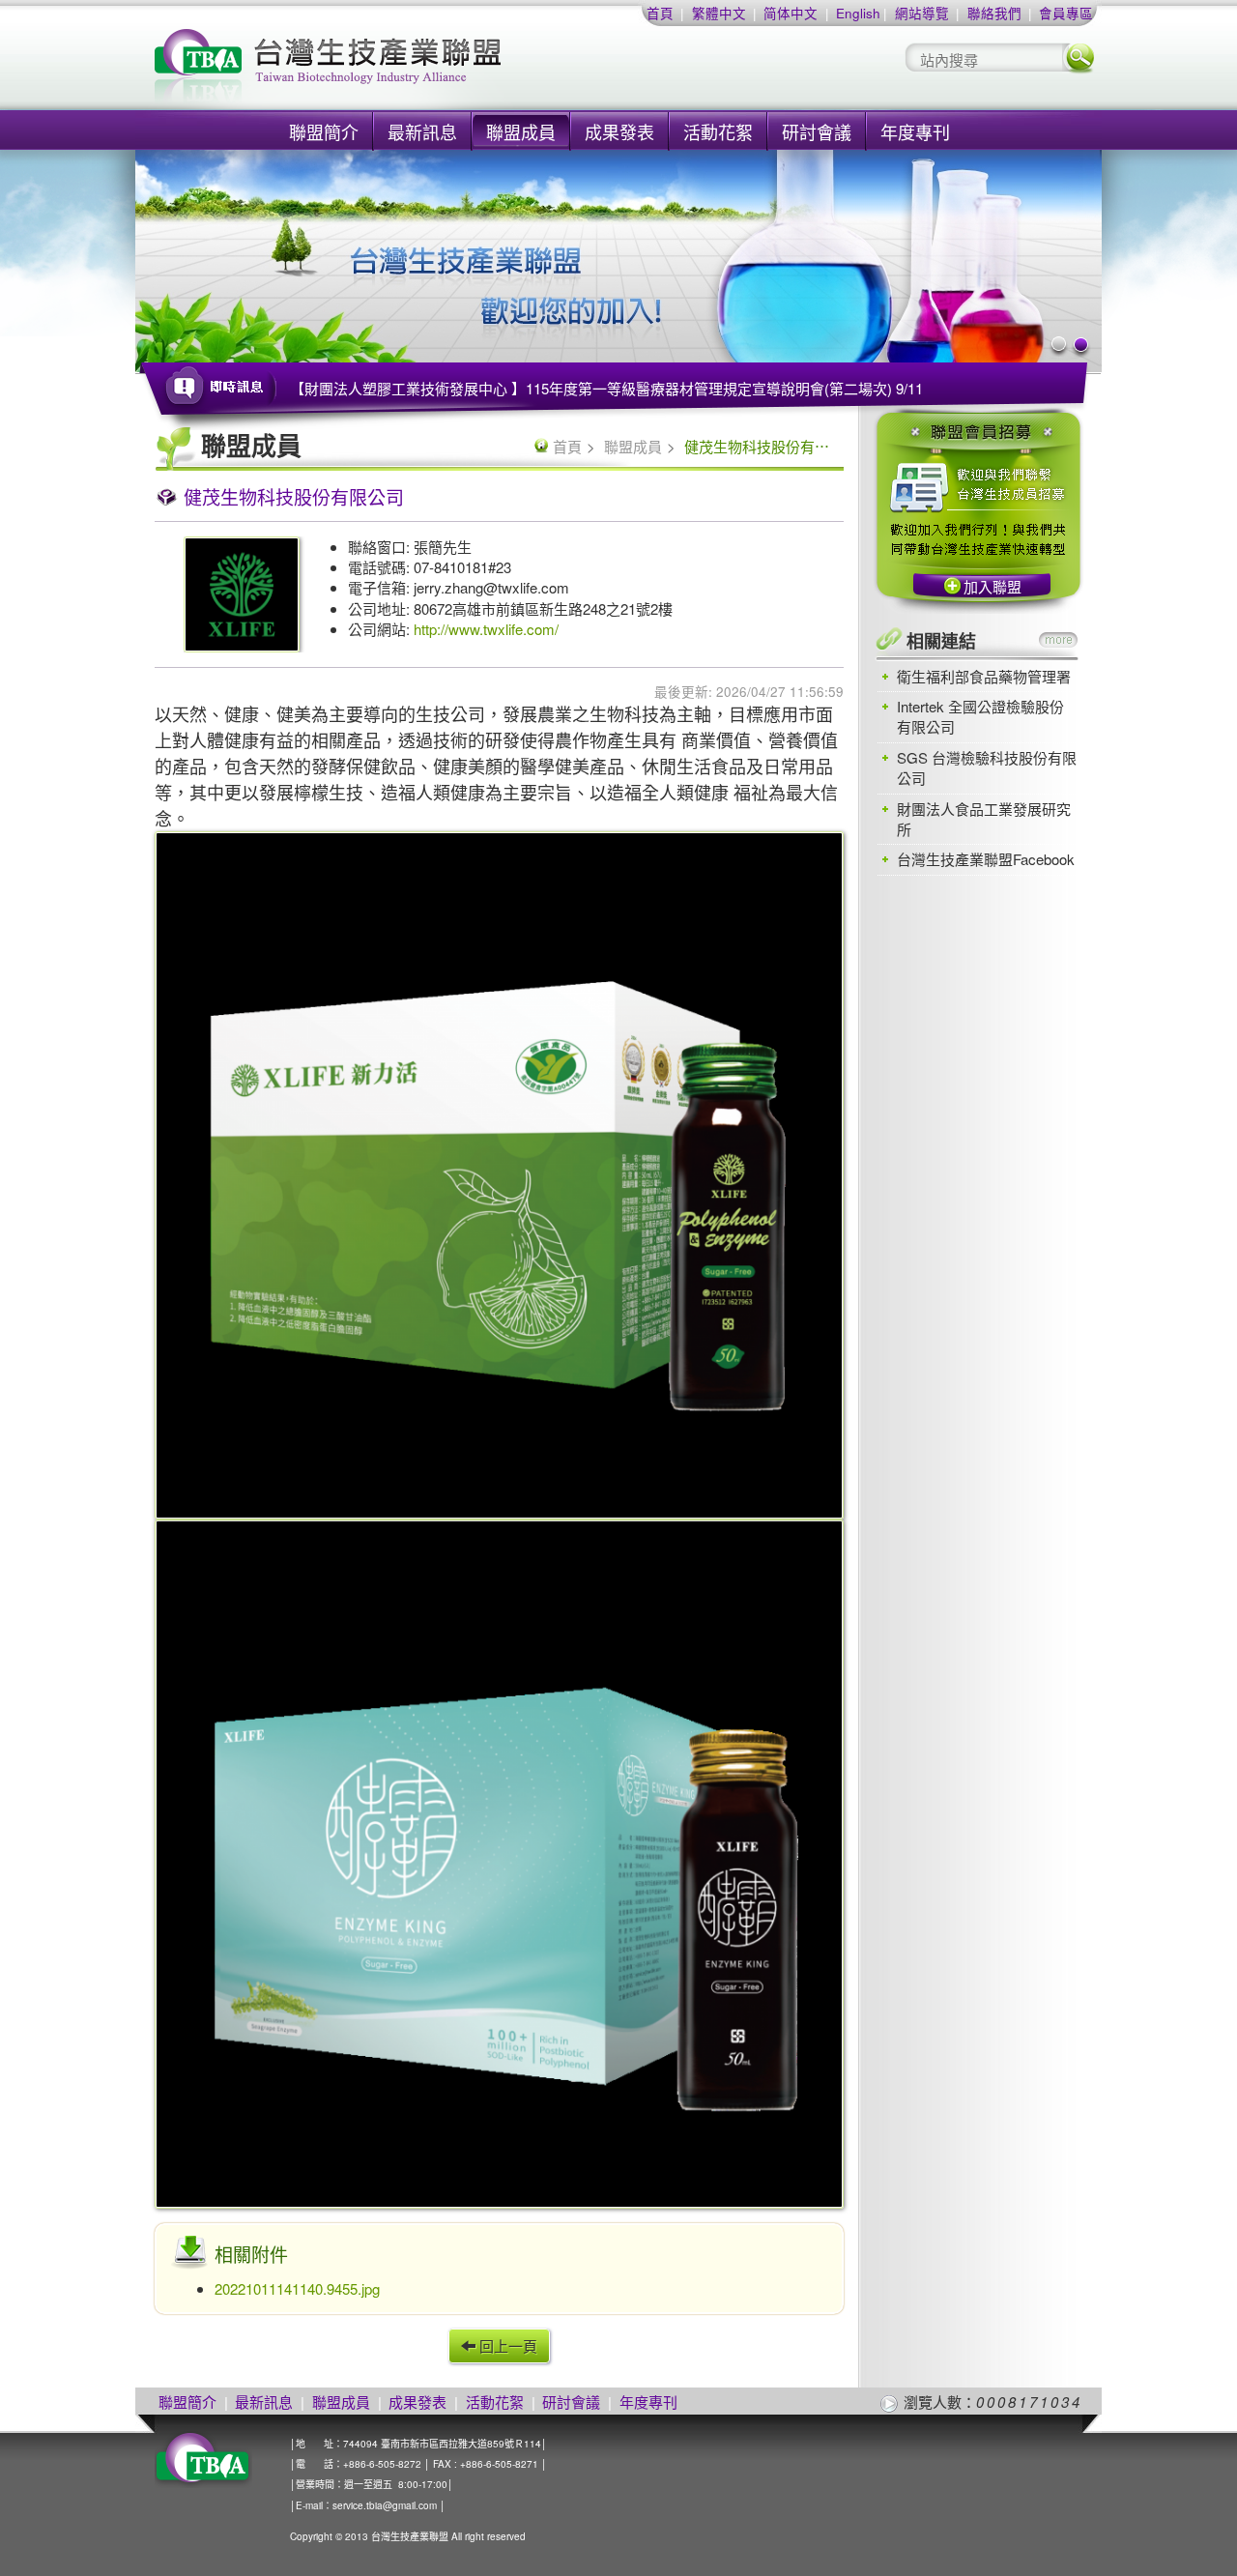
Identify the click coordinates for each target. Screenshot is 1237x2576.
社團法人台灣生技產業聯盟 (401, 68)
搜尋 (1079, 58)
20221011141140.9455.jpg (297, 2288)
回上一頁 (506, 2345)
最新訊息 (422, 131)
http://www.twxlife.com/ (486, 629)
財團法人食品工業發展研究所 (984, 819)
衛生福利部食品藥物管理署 (984, 676)
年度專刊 (915, 131)
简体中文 (791, 13)
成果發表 (619, 131)
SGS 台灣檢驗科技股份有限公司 (987, 767)
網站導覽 (922, 13)
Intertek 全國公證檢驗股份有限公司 (980, 716)
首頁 (660, 13)
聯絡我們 (994, 13)
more (1058, 640)
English (858, 13)
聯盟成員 (521, 131)
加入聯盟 (992, 586)
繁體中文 (719, 13)
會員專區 (1066, 13)
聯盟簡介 (324, 131)
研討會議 (817, 131)
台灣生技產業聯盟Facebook (986, 859)
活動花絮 (718, 131)
